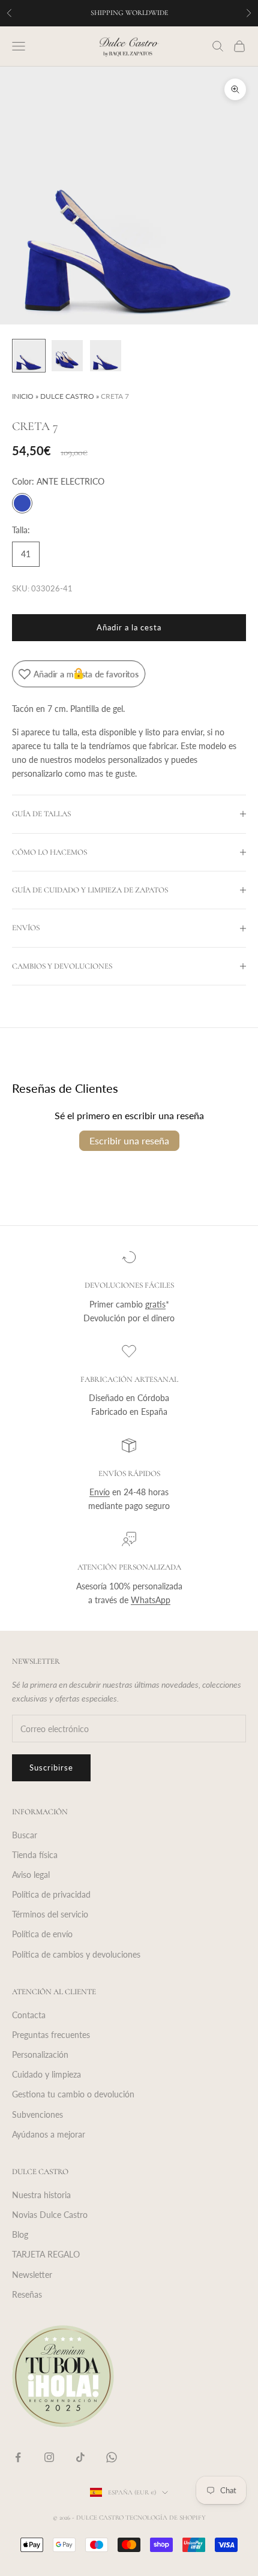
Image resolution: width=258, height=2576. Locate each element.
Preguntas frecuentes (51, 2035)
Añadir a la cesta (129, 627)
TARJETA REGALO (46, 2254)
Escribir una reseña (129, 1140)
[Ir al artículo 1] (29, 356)
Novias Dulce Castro (50, 2215)
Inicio (23, 396)
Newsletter (32, 2275)
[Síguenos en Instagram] (49, 2457)
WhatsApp (151, 1600)
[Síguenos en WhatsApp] (112, 2457)
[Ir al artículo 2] (67, 356)
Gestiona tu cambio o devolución (73, 2094)
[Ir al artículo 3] (106, 356)
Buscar (25, 1835)
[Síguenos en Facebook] (18, 2457)
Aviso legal (31, 1875)
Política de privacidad (51, 1894)
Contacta (29, 2015)
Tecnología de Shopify (166, 2518)
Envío (100, 1492)
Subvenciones (37, 2114)
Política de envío (42, 1934)
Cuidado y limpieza (46, 2074)
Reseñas (27, 2294)
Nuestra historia (41, 2195)
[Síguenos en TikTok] (80, 2457)
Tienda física (35, 1855)
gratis (155, 1304)
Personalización (40, 2055)
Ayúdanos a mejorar (49, 2134)
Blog (20, 2234)
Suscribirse (51, 1768)
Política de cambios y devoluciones (76, 1954)
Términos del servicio (50, 1914)
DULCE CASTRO (67, 396)
